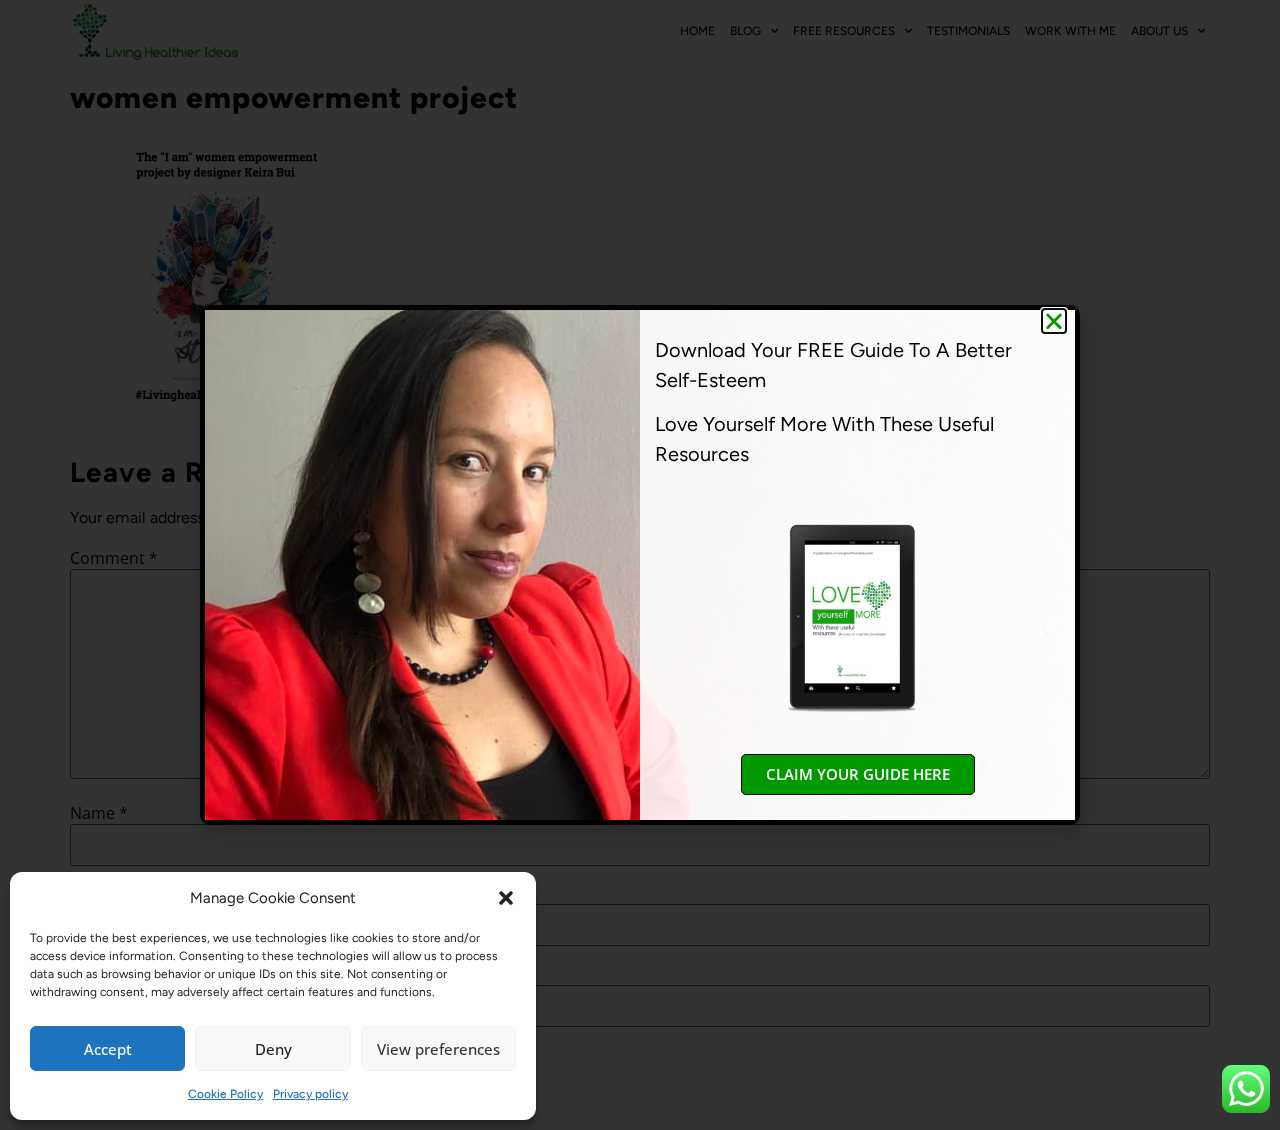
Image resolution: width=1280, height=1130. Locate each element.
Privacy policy (310, 1094)
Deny (273, 1049)
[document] (640, 565)
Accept (108, 1049)
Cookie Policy (225, 1094)
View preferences (438, 1049)
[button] (506, 898)
